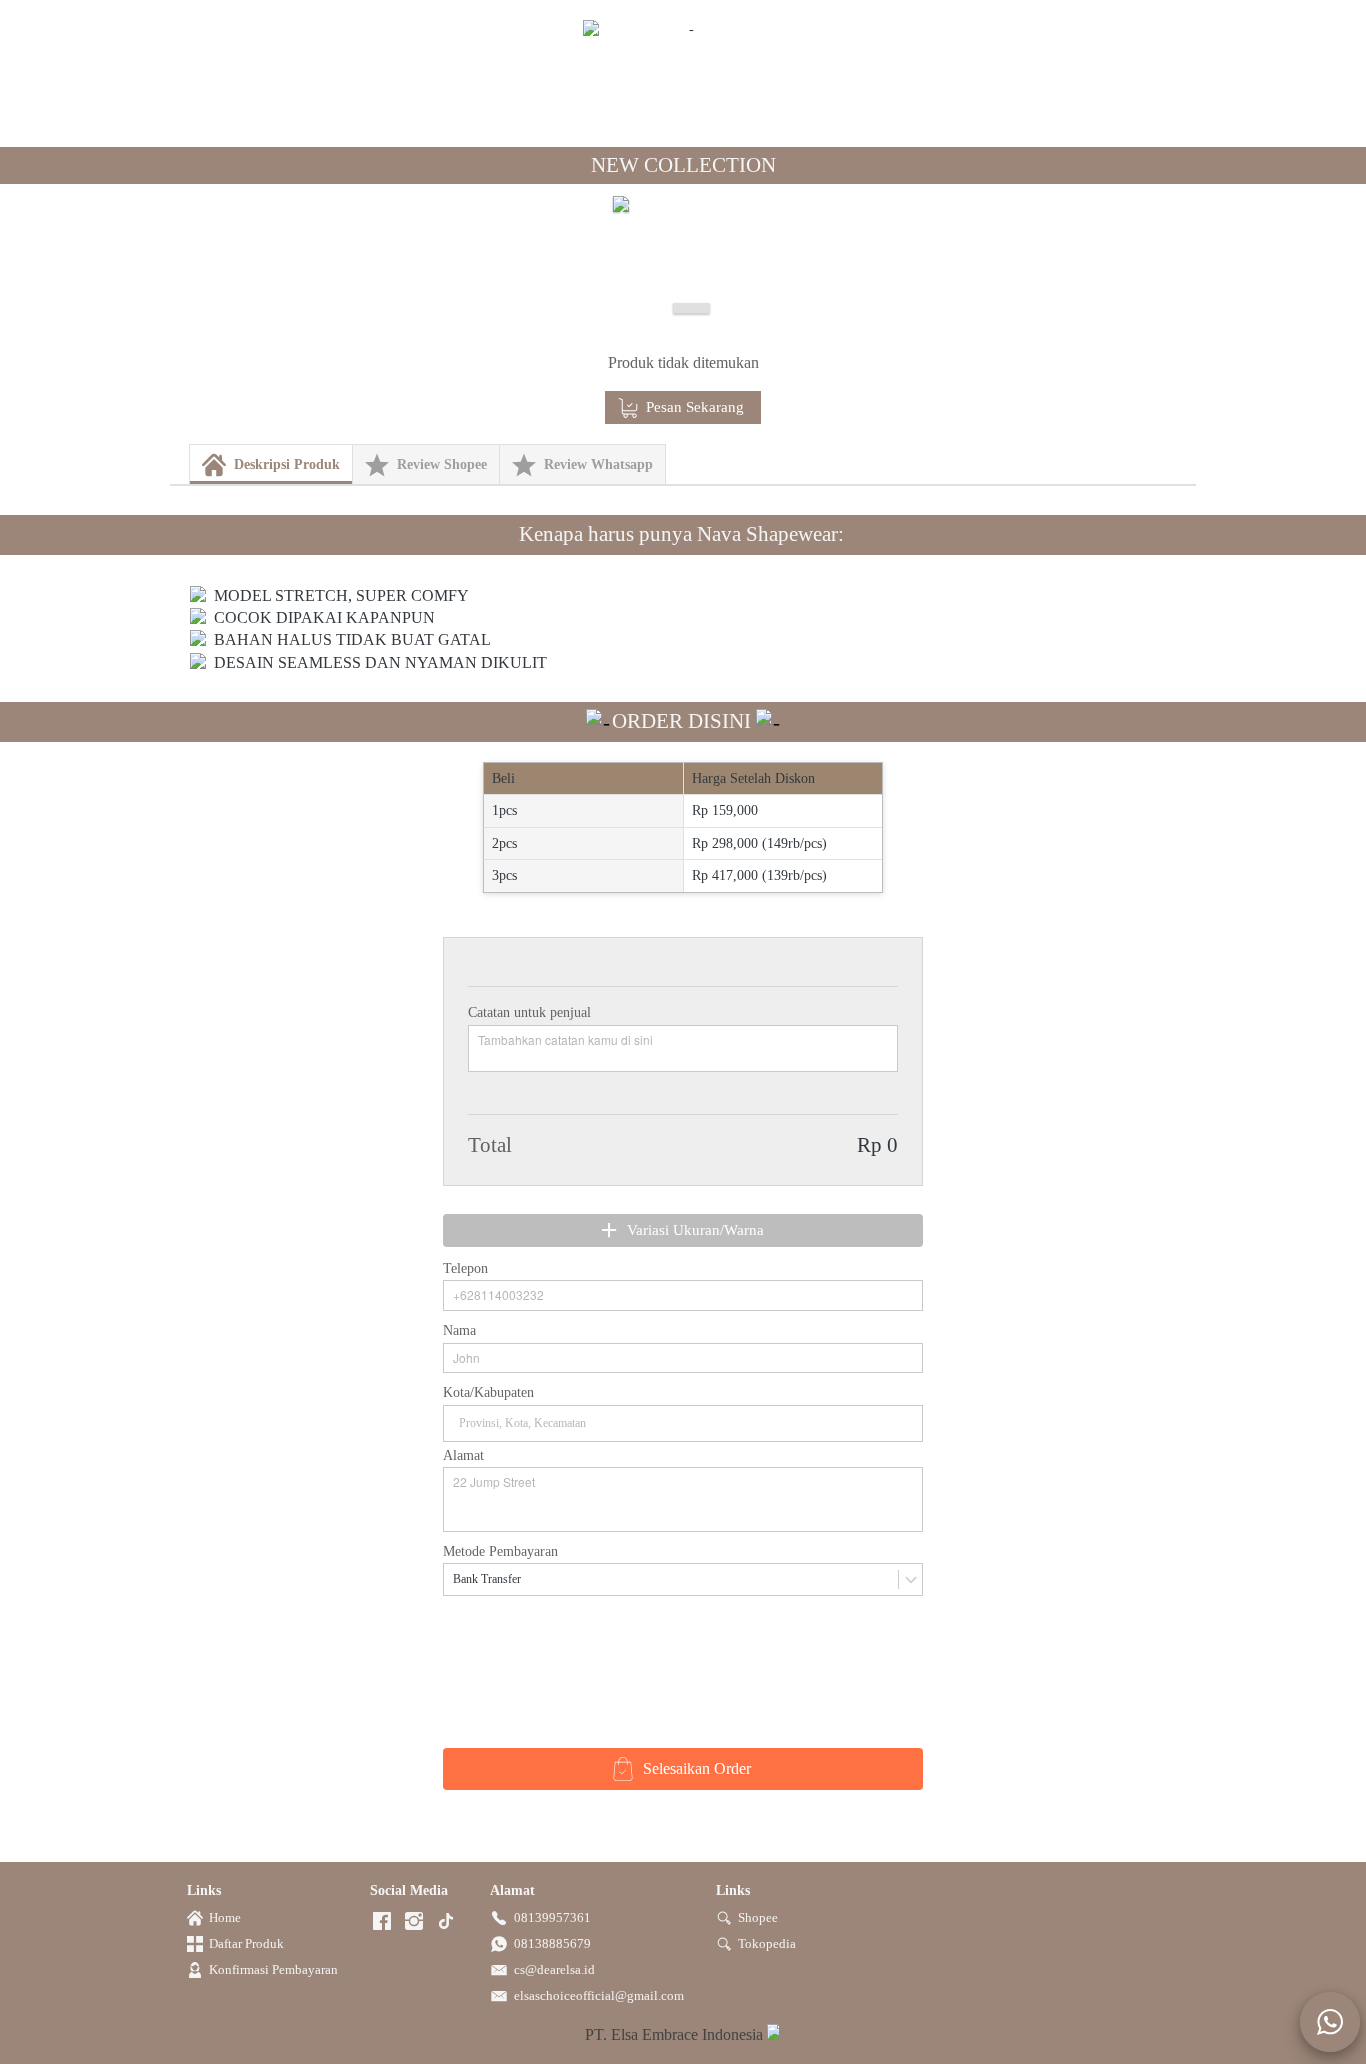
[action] (1330, 2022)
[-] (382, 1922)
